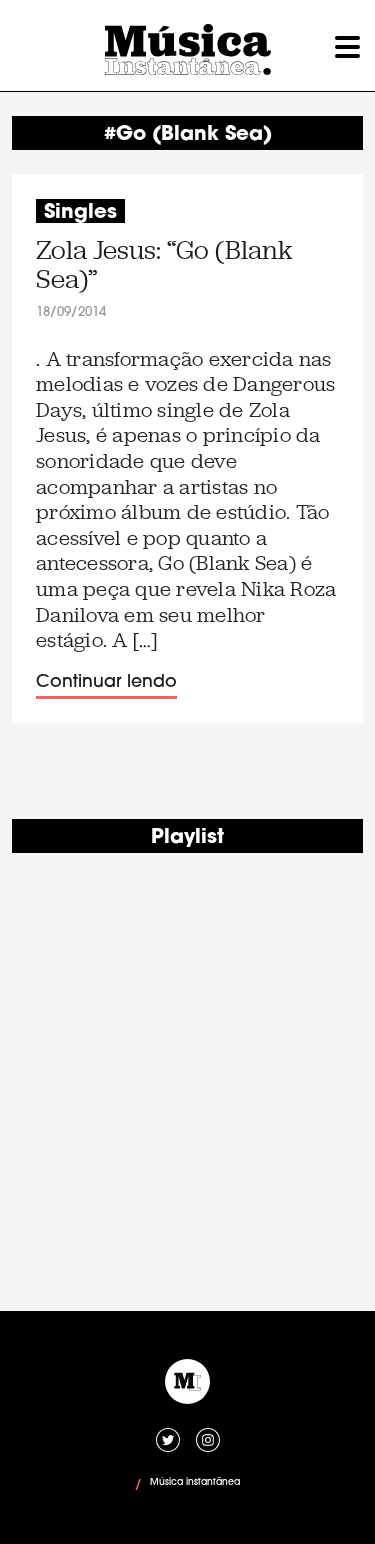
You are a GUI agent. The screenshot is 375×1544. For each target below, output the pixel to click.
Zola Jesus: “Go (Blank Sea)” (164, 265)
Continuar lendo (106, 682)
